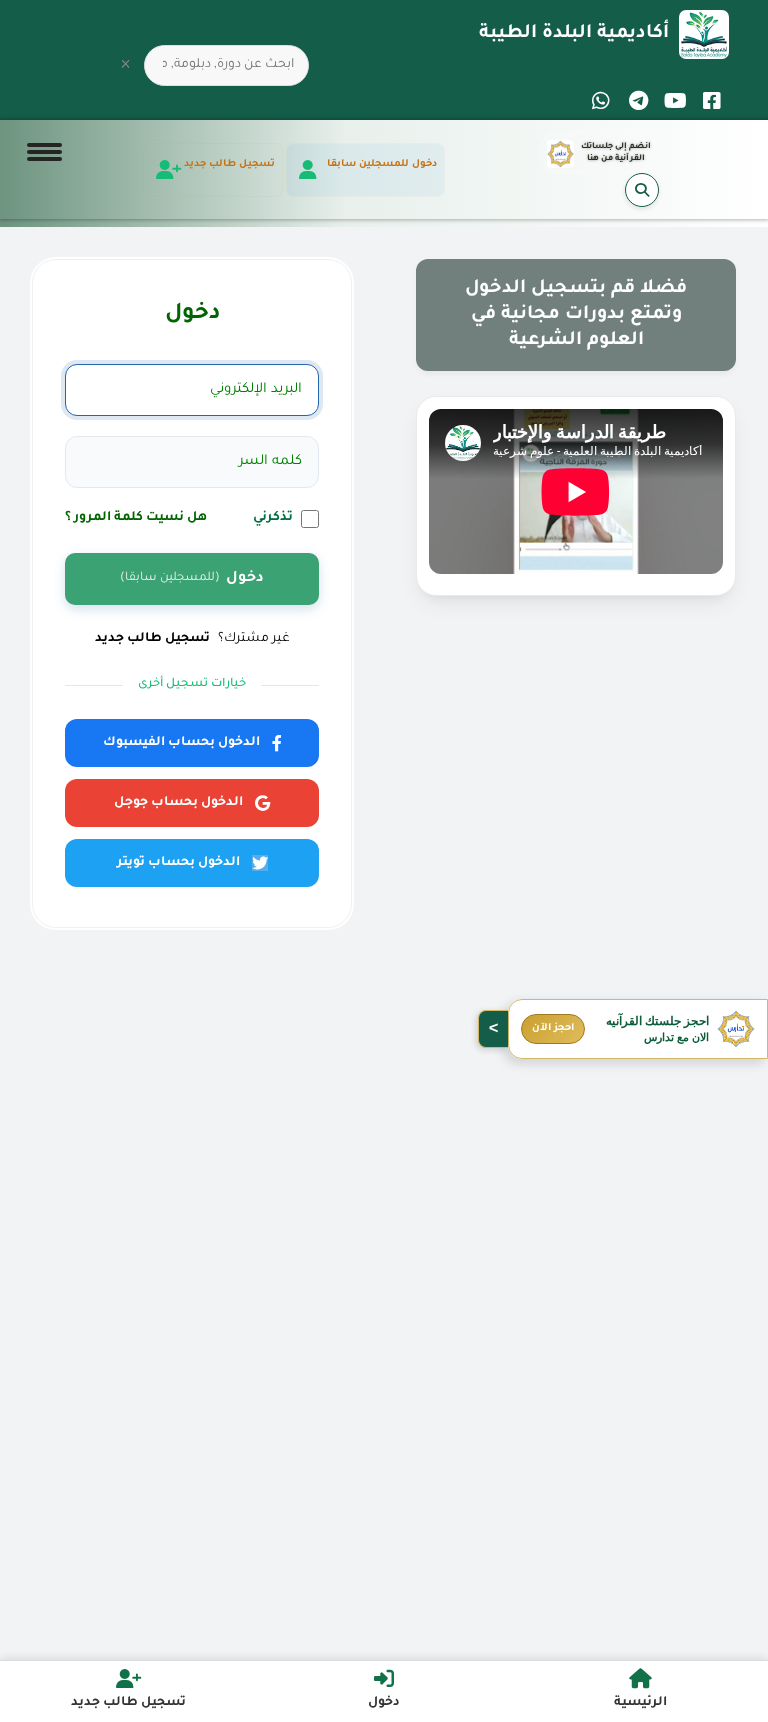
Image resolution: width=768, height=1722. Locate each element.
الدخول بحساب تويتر (178, 863)
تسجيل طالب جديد (152, 639)
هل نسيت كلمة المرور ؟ (136, 518)
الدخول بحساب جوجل (178, 803)
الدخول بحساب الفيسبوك (181, 743)
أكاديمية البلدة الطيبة (574, 34)
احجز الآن (553, 1028)
